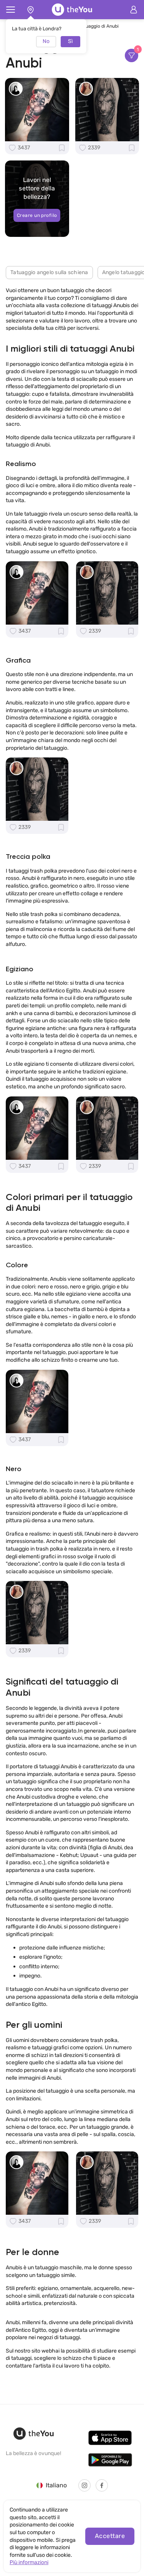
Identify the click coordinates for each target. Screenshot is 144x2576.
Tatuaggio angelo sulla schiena (49, 272)
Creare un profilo (37, 215)
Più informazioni (29, 2562)
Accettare (110, 2536)
